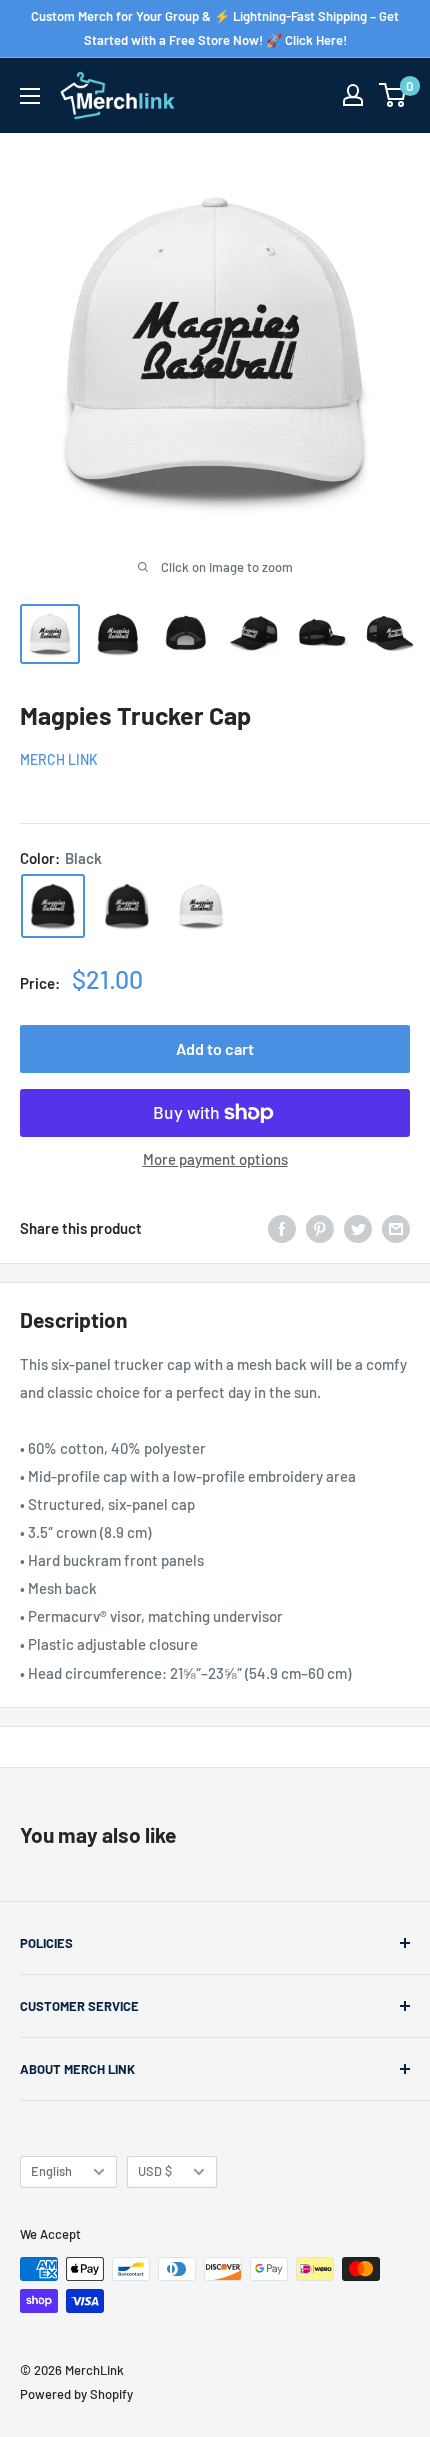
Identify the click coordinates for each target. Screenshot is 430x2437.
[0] (393, 95)
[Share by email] (396, 1228)
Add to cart (215, 1048)
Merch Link (59, 759)
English (51, 2171)
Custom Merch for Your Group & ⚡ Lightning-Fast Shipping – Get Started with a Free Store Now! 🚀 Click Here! (215, 28)
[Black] (53, 906)
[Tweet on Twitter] (358, 1228)
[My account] (353, 95)
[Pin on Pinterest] (320, 1228)
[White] (201, 906)
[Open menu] (30, 96)
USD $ (155, 2171)
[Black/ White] (127, 906)
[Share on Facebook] (282, 1228)
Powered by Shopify (76, 2394)
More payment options (215, 1159)
